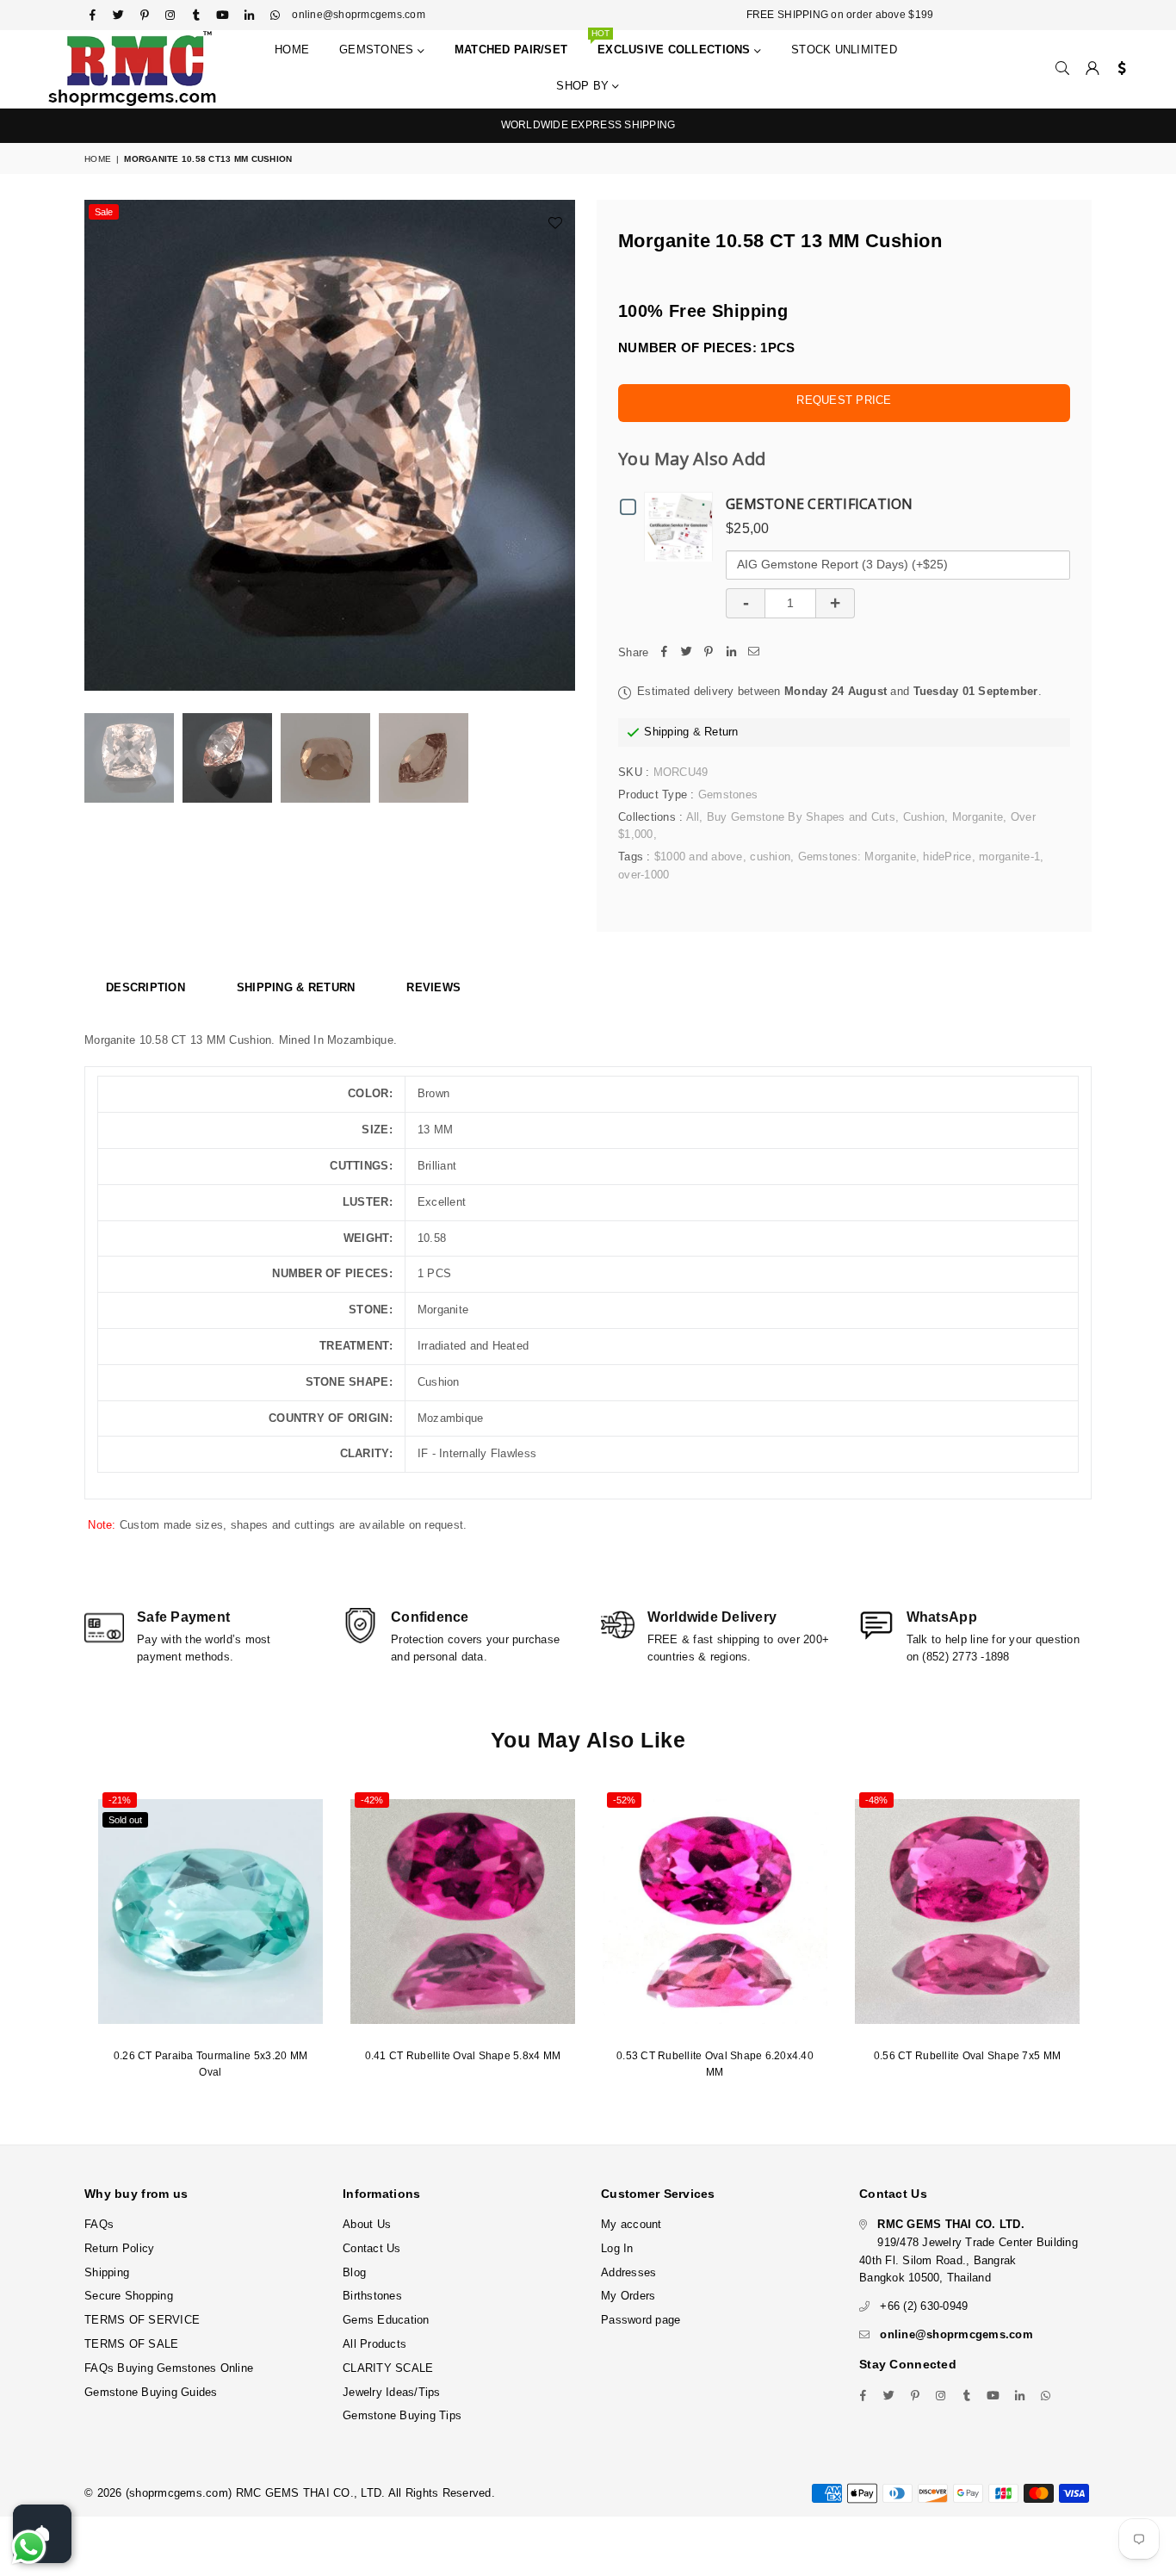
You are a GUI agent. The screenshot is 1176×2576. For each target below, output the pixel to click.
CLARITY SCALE (388, 2368)
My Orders (628, 2296)
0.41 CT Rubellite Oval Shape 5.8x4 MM (463, 2056)
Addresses (628, 2272)
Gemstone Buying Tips (402, 2415)
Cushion (924, 817)
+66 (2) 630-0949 (924, 2306)
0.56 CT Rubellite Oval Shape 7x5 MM (967, 2056)
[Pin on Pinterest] (709, 653)
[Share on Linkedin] (731, 653)
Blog (354, 2272)
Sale (104, 212)
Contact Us (372, 2248)
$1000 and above (699, 857)
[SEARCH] (1062, 69)
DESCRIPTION (145, 987)
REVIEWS (433, 987)
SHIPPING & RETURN (296, 987)
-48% (876, 1800)
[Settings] (1118, 69)
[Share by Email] (753, 653)
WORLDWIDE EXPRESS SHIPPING (588, 125)
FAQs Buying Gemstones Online (169, 2368)
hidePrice (947, 857)
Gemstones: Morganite (857, 857)
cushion (770, 857)
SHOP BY (584, 86)
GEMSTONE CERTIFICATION (820, 504)
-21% (120, 1800)
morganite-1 (1009, 857)
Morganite (978, 817)
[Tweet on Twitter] (686, 653)
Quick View (683, 526)
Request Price (844, 400)
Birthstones (372, 2296)
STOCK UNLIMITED (844, 50)
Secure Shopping (129, 2296)
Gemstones (378, 50)
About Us (367, 2224)
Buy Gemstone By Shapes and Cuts (801, 817)
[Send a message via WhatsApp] (29, 2547)
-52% (624, 1800)
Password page (641, 2320)
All (693, 817)
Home (292, 50)
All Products (374, 2344)
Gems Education (386, 2320)
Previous (99, 446)
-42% (372, 1800)
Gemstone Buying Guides (151, 2392)
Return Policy (119, 2248)
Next (560, 446)
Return (721, 732)
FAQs (99, 2224)
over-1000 (644, 875)
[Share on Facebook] (664, 653)
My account (631, 2224)
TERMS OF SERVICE (142, 2320)
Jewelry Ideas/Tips (392, 2392)
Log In (617, 2248)
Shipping (666, 732)
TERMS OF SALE (131, 2344)
